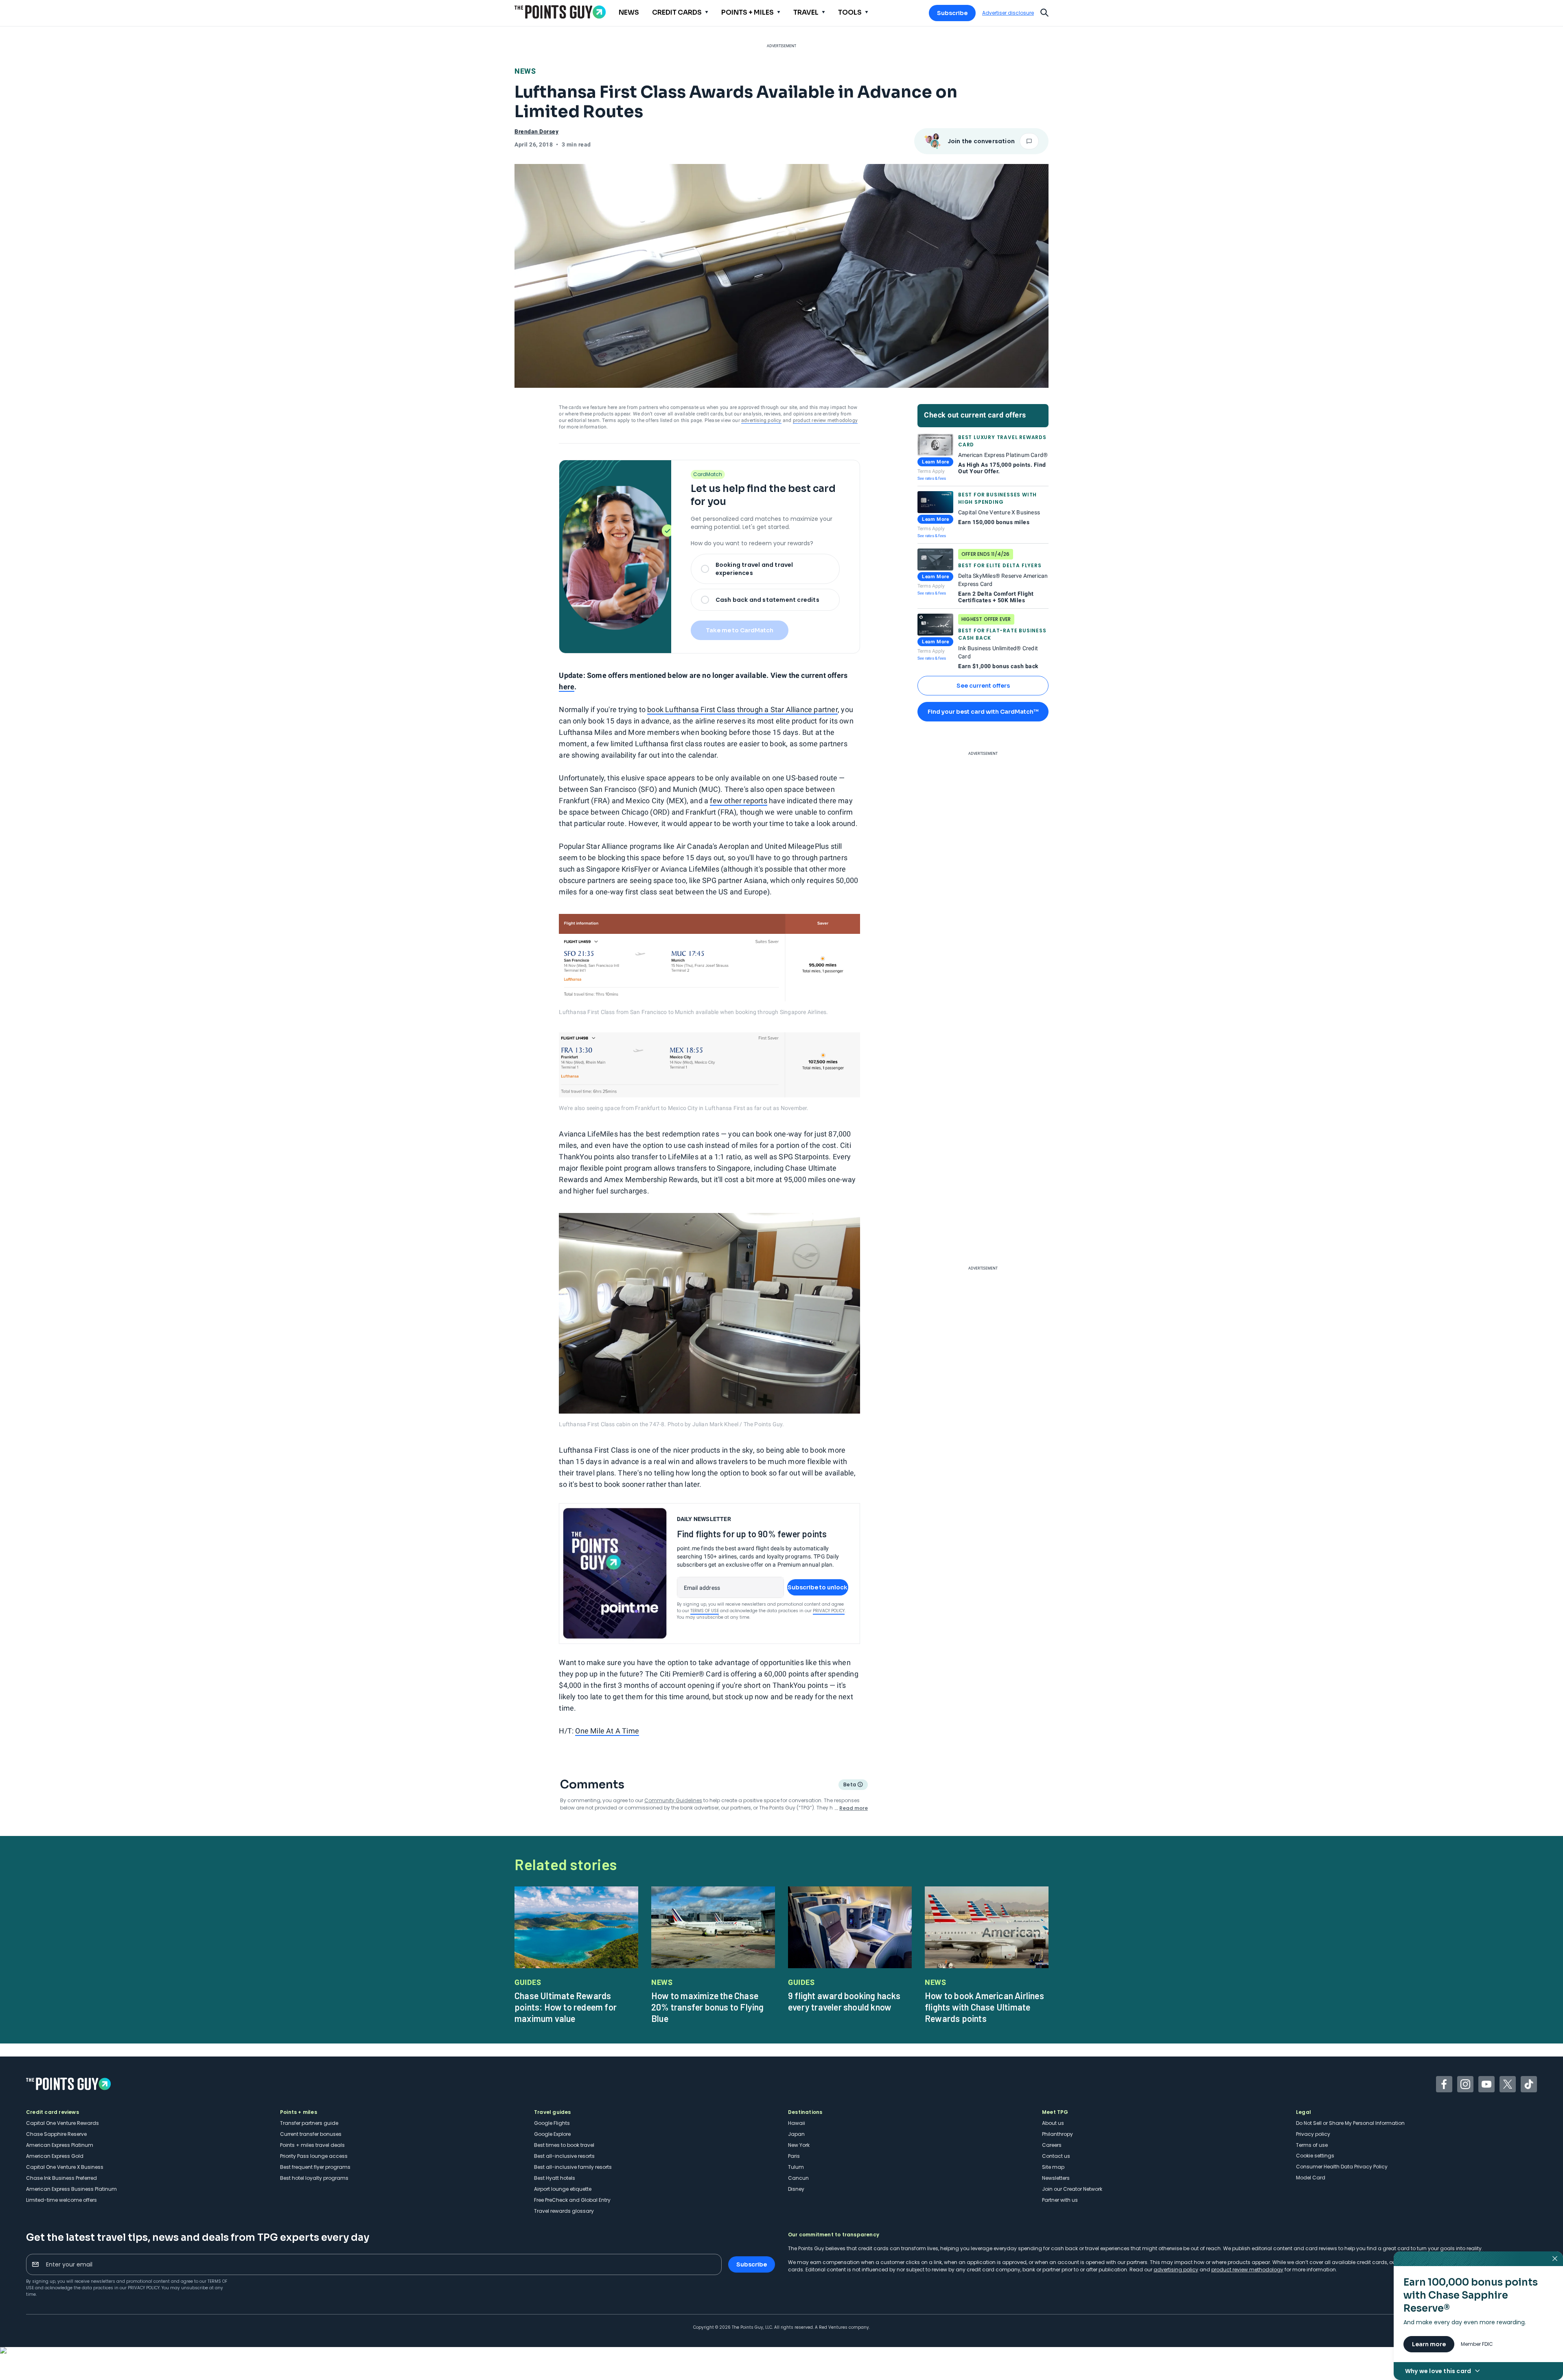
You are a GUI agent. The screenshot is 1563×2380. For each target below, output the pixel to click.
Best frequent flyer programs (315, 2167)
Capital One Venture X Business (65, 2167)
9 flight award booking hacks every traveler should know (844, 2001)
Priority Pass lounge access (314, 2156)
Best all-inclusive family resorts (573, 2167)
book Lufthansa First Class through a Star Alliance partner (742, 709)
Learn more (1429, 2344)
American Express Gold (55, 2156)
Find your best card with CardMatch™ (983, 712)
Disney (796, 2189)
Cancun (798, 2178)
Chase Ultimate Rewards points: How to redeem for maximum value (566, 2007)
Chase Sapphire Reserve (56, 2134)
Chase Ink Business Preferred (61, 2178)
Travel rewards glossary (564, 2211)
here (567, 687)
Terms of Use (705, 1611)
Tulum (796, 2167)
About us (1053, 2123)
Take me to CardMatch (740, 630)
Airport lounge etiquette (563, 2189)
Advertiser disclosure (1008, 13)
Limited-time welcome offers (61, 2200)
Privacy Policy (829, 1611)
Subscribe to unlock (818, 1587)
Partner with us (1060, 2200)
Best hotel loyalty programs (314, 2178)
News (525, 71)
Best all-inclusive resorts (564, 2156)
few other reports (738, 801)
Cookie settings (1315, 2156)
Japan (796, 2134)
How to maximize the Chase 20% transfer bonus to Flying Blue (708, 2007)
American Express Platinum (60, 2145)
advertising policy (761, 420)
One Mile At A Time (607, 1731)
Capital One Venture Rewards (62, 2123)
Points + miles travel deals (312, 2145)
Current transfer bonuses (311, 2134)
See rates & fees (932, 478)
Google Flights (552, 2123)
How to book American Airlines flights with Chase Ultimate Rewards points (984, 2007)
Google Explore (552, 2134)
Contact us (1056, 2156)
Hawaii (797, 2123)
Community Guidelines (673, 1800)
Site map (1053, 2167)
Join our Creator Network (1072, 2189)
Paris (794, 2156)
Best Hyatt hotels (555, 2178)
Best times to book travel (564, 2145)
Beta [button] (849, 1786)
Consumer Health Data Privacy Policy (1342, 2167)
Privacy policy (1313, 2134)
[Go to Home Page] (560, 12)
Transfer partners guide (309, 2123)
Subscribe (952, 13)
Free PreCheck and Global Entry (572, 2200)
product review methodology (825, 420)
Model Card (1311, 2178)
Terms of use (1312, 2145)
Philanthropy (1057, 2134)
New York (799, 2145)
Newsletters (1056, 2178)
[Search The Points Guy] (1044, 12)
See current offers (983, 686)
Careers (1052, 2145)
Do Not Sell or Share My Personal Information (1350, 2123)
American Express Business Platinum (71, 2189)
